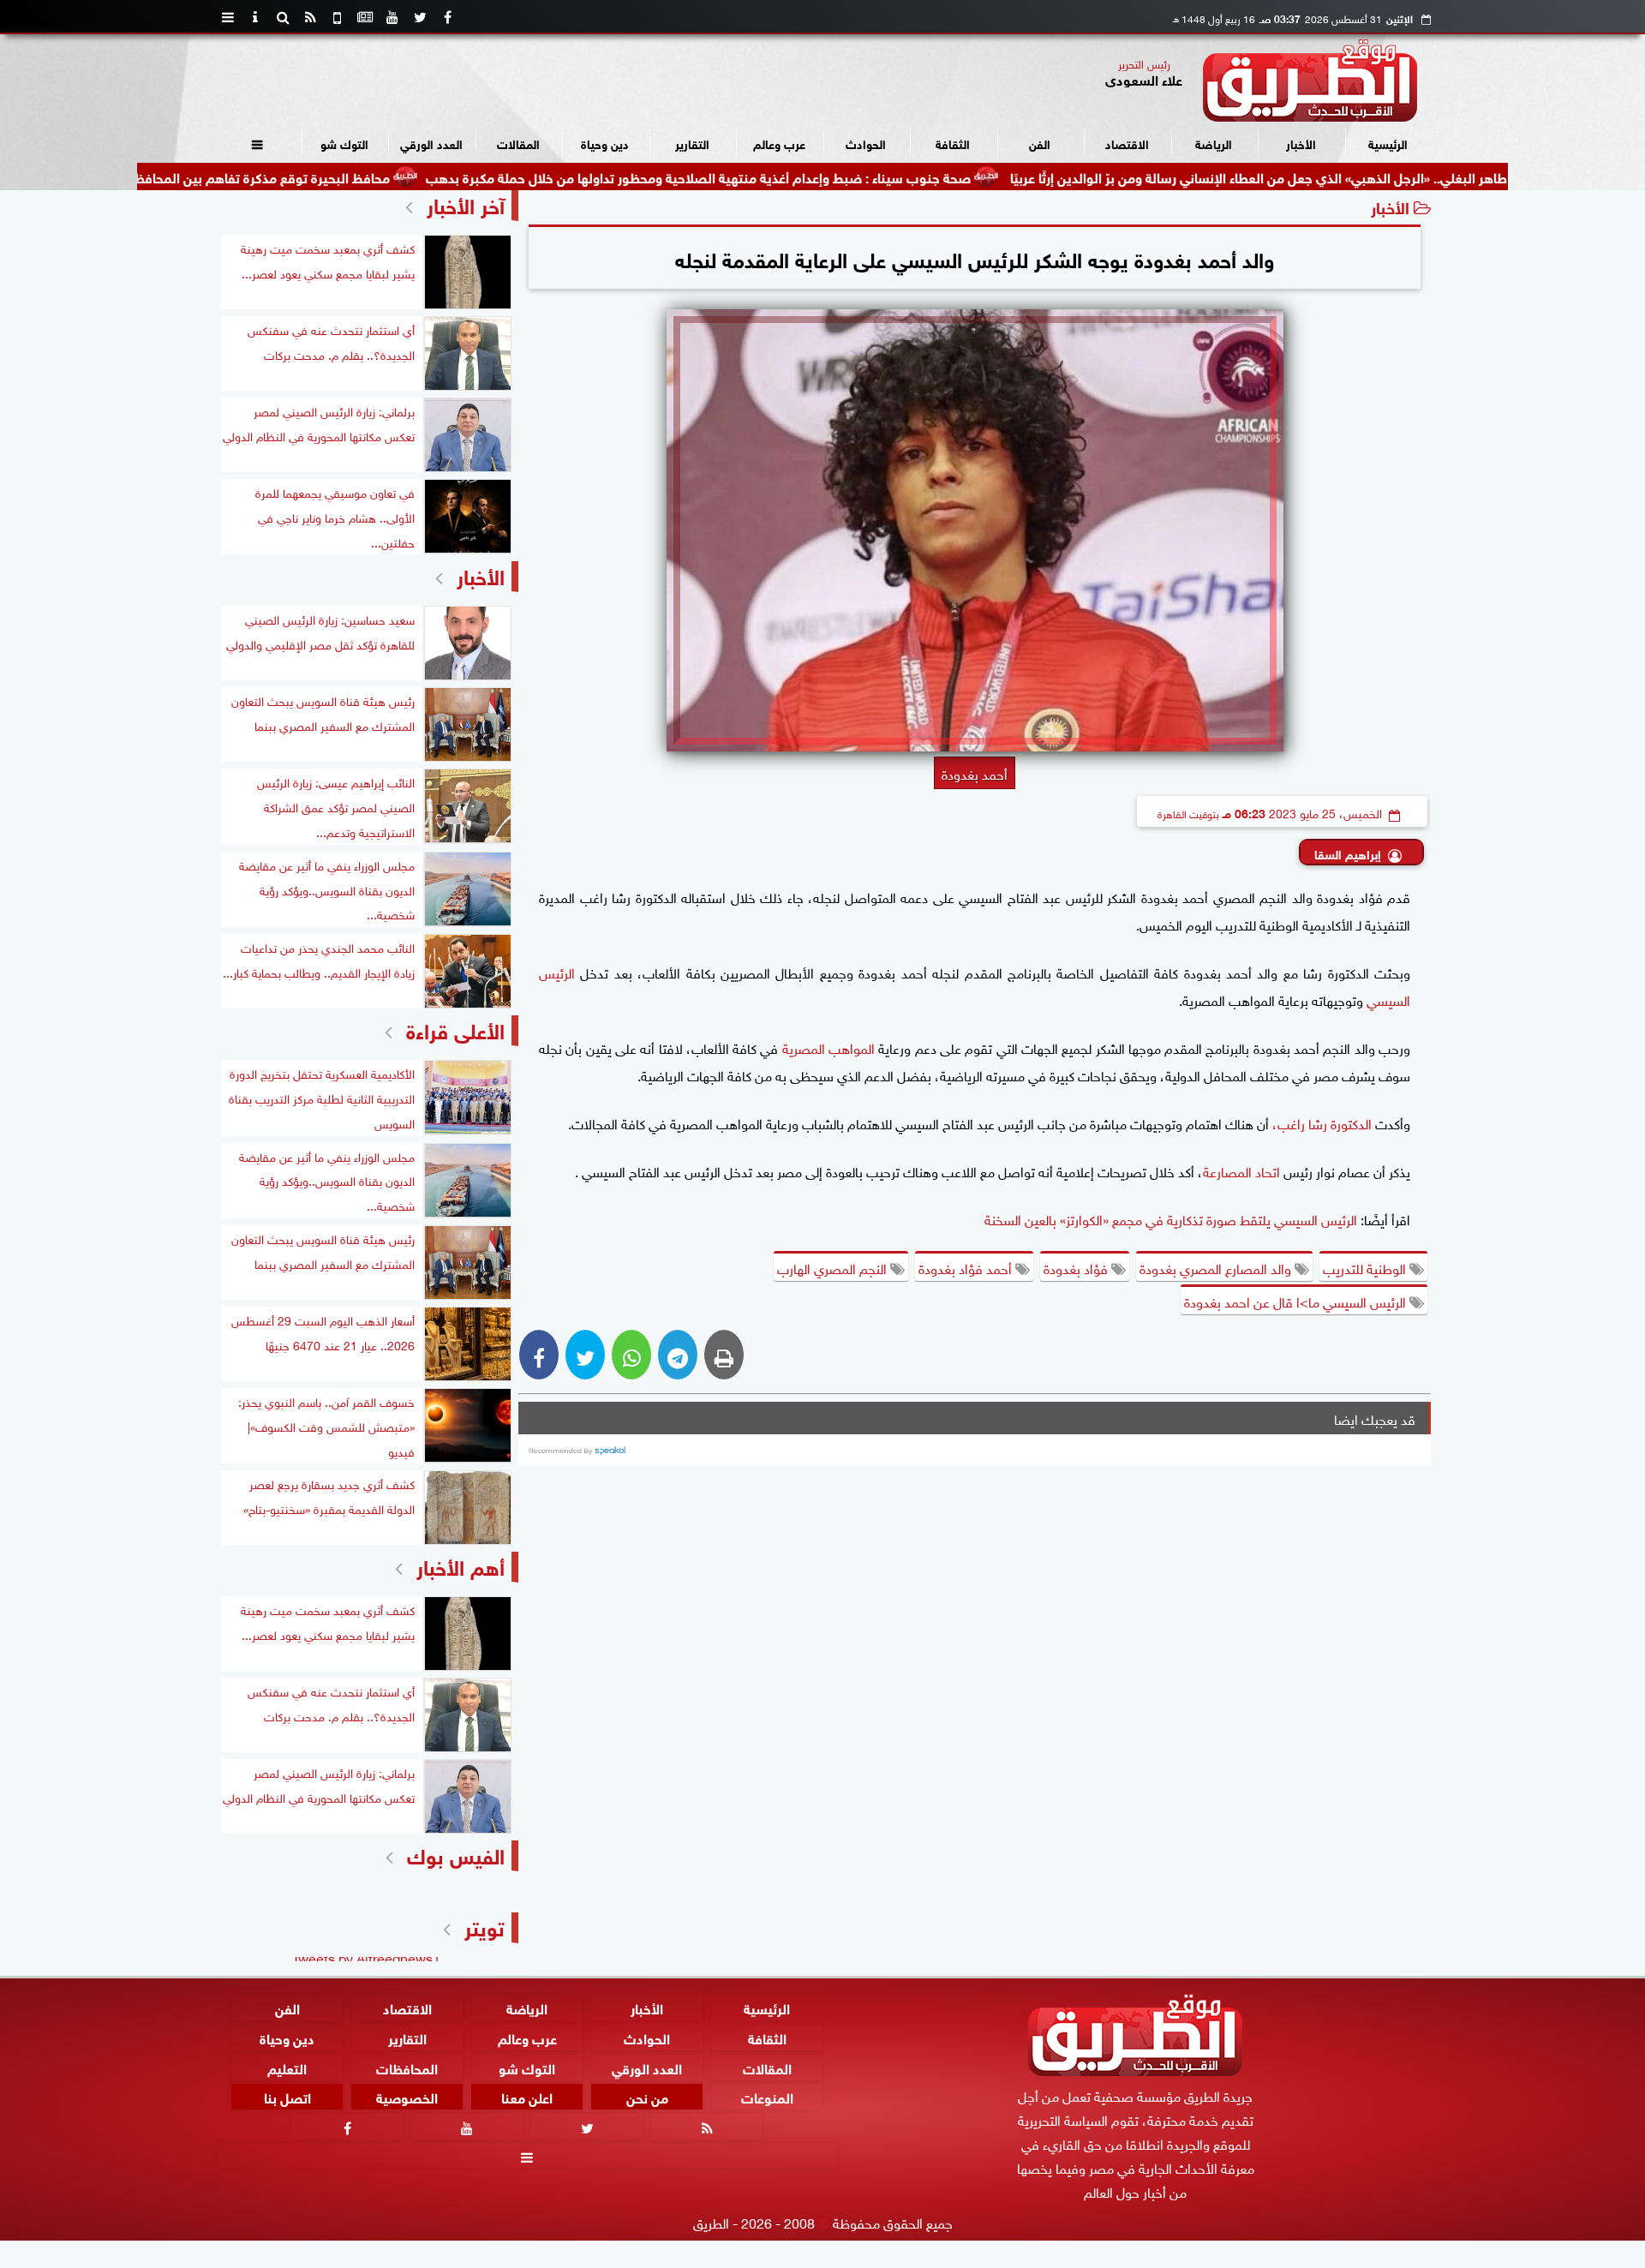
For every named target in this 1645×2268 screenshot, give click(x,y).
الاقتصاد (1127, 143)
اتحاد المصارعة (1241, 1170)
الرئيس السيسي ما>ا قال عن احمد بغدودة (1297, 1301)
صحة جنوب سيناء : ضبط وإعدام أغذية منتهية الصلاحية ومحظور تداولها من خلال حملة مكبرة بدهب (791, 176)
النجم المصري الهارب (834, 1267)
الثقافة (953, 143)
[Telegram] (678, 1355)
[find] (283, 17)
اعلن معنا (527, 2097)
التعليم (287, 2067)
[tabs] (228, 17)
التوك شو (344, 143)
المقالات (518, 143)
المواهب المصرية (831, 1047)
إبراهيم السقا (1348, 853)
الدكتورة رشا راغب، (1322, 1122)
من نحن (647, 2097)
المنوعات (767, 2097)
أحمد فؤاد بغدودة (967, 1267)
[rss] (310, 17)
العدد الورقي (431, 143)
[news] (365, 17)
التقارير (692, 143)
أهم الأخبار (461, 1565)
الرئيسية (1388, 143)
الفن (1040, 143)
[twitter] (420, 17)
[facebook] (447, 17)
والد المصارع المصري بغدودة (1217, 1267)
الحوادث (866, 143)
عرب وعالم (779, 143)
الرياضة (1214, 143)
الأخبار (1301, 143)
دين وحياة (605, 143)
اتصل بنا (287, 2097)
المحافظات (407, 2067)
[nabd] (338, 17)
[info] (255, 17)
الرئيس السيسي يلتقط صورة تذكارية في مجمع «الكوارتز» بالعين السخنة (1172, 1218)
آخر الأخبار (466, 203)
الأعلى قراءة (455, 1029)
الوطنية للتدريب (1366, 1267)
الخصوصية (407, 2097)
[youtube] (392, 17)
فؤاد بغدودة (1077, 1267)
